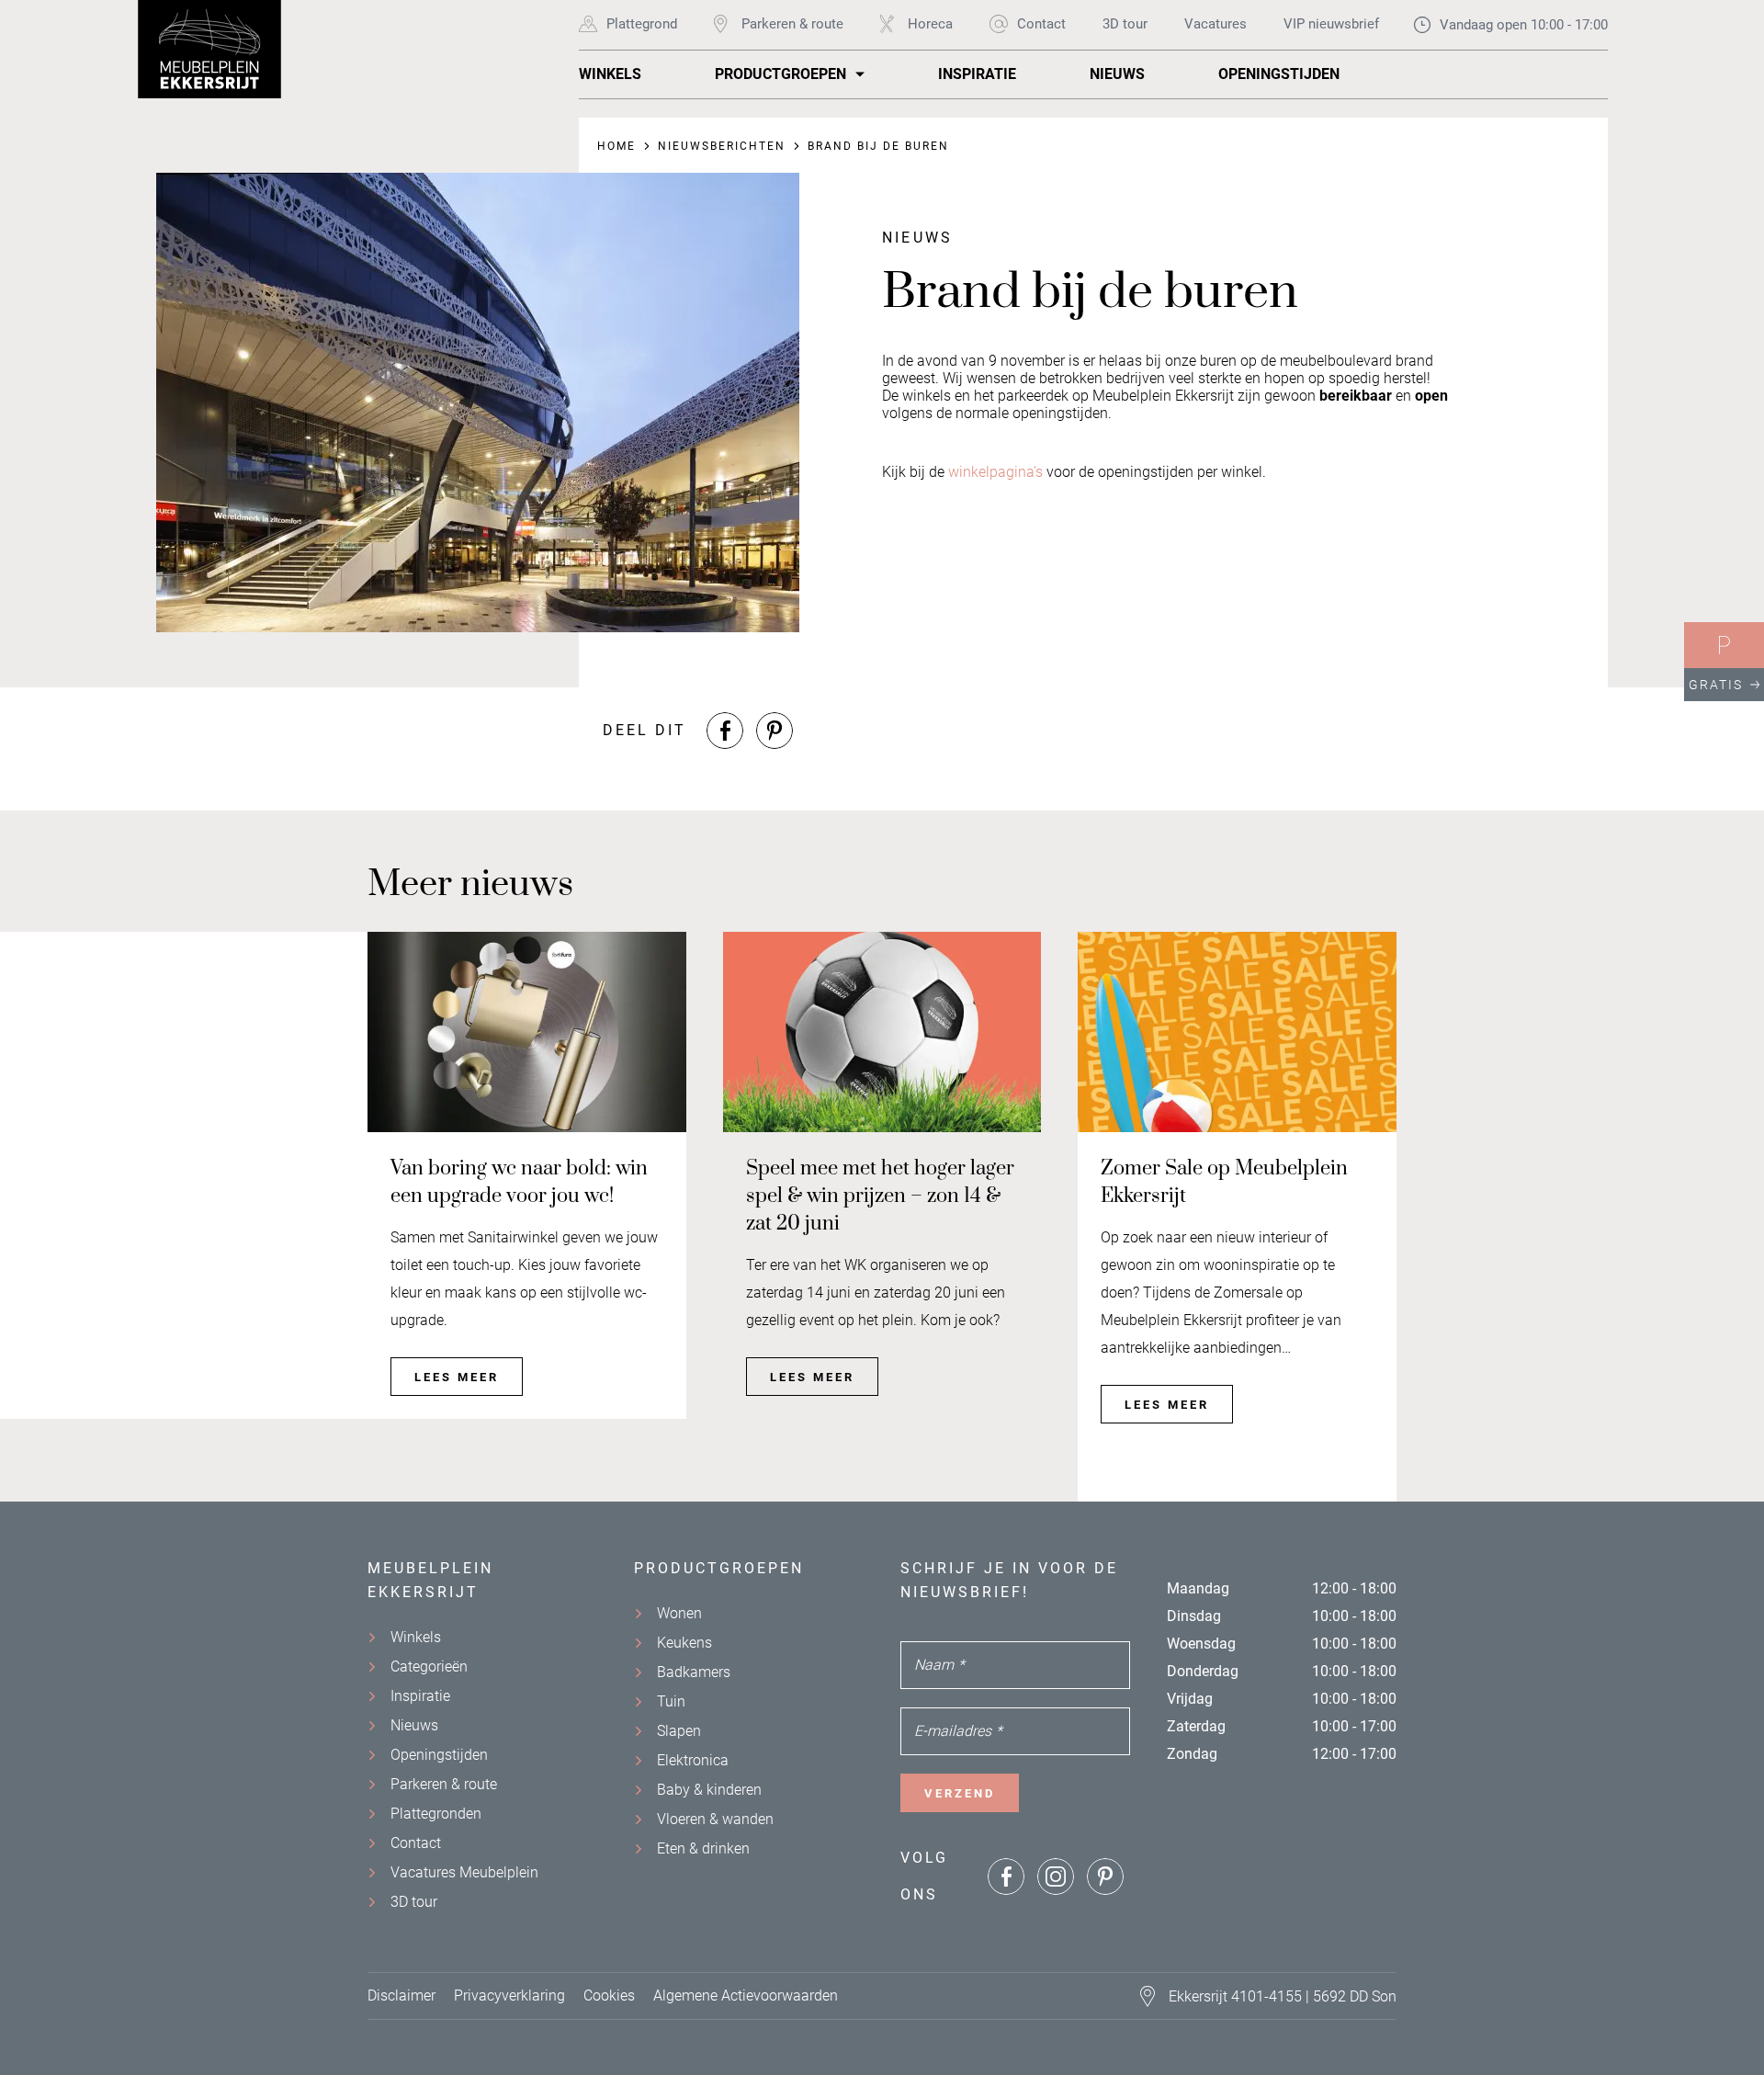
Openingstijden (1279, 74)
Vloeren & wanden (715, 1819)
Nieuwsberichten (722, 146)
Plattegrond (642, 24)
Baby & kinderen (709, 1790)
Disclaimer (401, 1996)
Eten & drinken (703, 1848)
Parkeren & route (792, 24)
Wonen (679, 1613)
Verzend (960, 1793)
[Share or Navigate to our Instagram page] (1056, 1877)
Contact (1041, 24)
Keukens (684, 1643)
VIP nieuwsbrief (1331, 24)
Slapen (679, 1731)
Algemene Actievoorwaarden (746, 1996)
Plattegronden (436, 1814)
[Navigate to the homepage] (211, 49)
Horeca (930, 24)
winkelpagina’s (995, 472)
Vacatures (1216, 24)
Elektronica (693, 1760)
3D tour (1125, 24)
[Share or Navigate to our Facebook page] (725, 731)
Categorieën (429, 1667)
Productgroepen (780, 74)
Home (616, 146)
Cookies (609, 1996)
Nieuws (1117, 74)
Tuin (671, 1701)
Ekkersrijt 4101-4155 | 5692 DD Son (1283, 1996)
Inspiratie (977, 74)
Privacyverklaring (509, 1996)
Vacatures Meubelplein (464, 1872)
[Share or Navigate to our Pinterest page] (775, 731)
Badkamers (694, 1672)
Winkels (610, 74)
